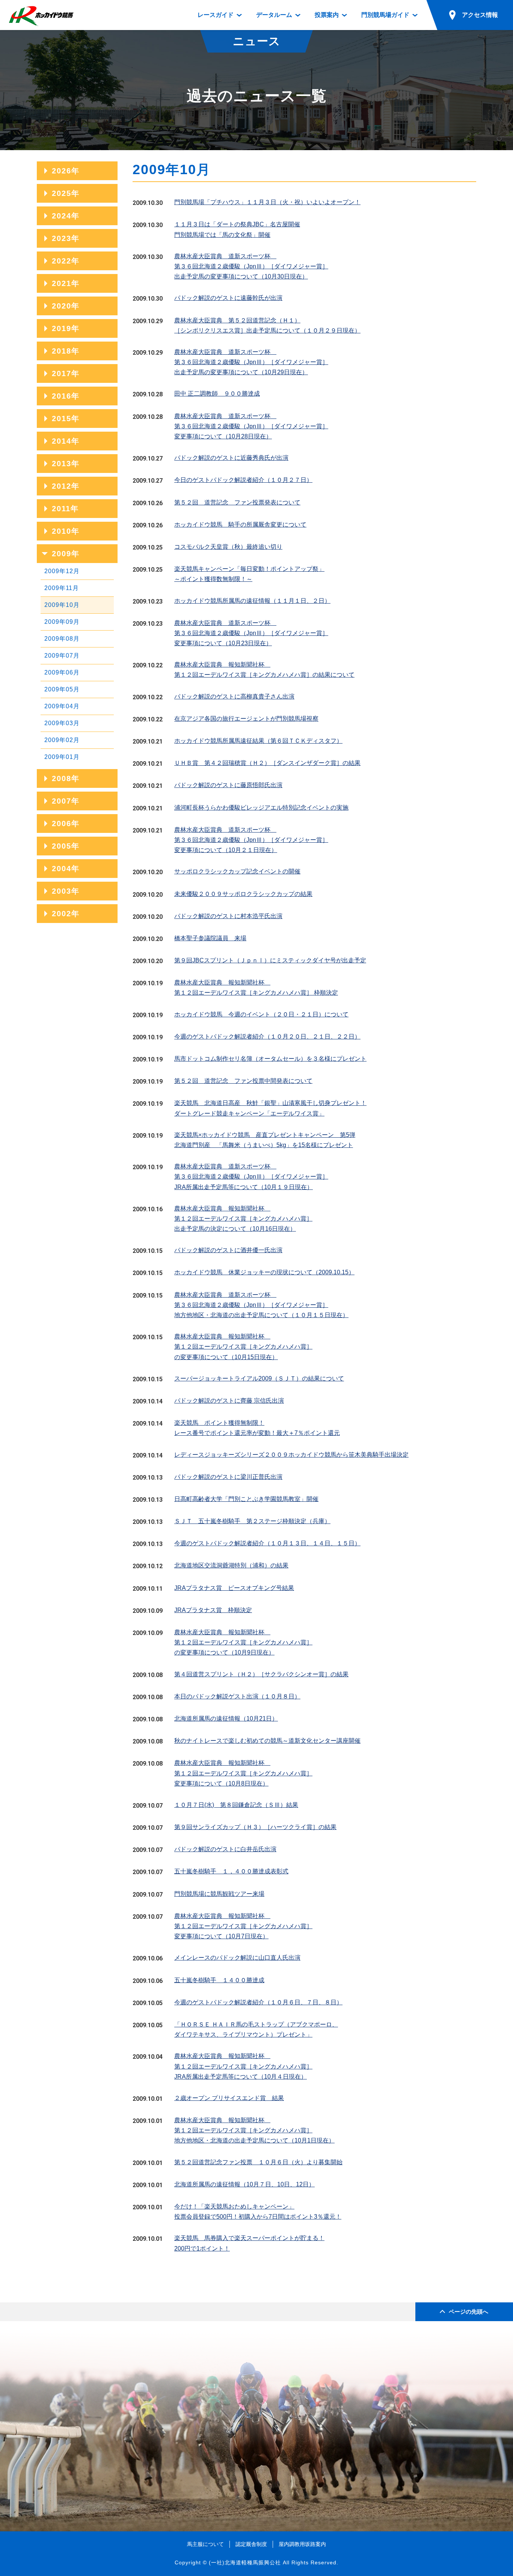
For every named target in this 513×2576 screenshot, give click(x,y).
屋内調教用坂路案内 (302, 2544)
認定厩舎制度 (251, 2544)
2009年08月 (62, 639)
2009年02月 (62, 740)
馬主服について (205, 2544)
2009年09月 (62, 622)
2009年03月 (62, 723)
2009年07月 (62, 656)
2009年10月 (62, 605)
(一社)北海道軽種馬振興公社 (245, 2562)
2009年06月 (62, 672)
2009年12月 (62, 571)
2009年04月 (62, 706)
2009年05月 (62, 689)
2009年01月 (62, 757)
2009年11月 (62, 588)
